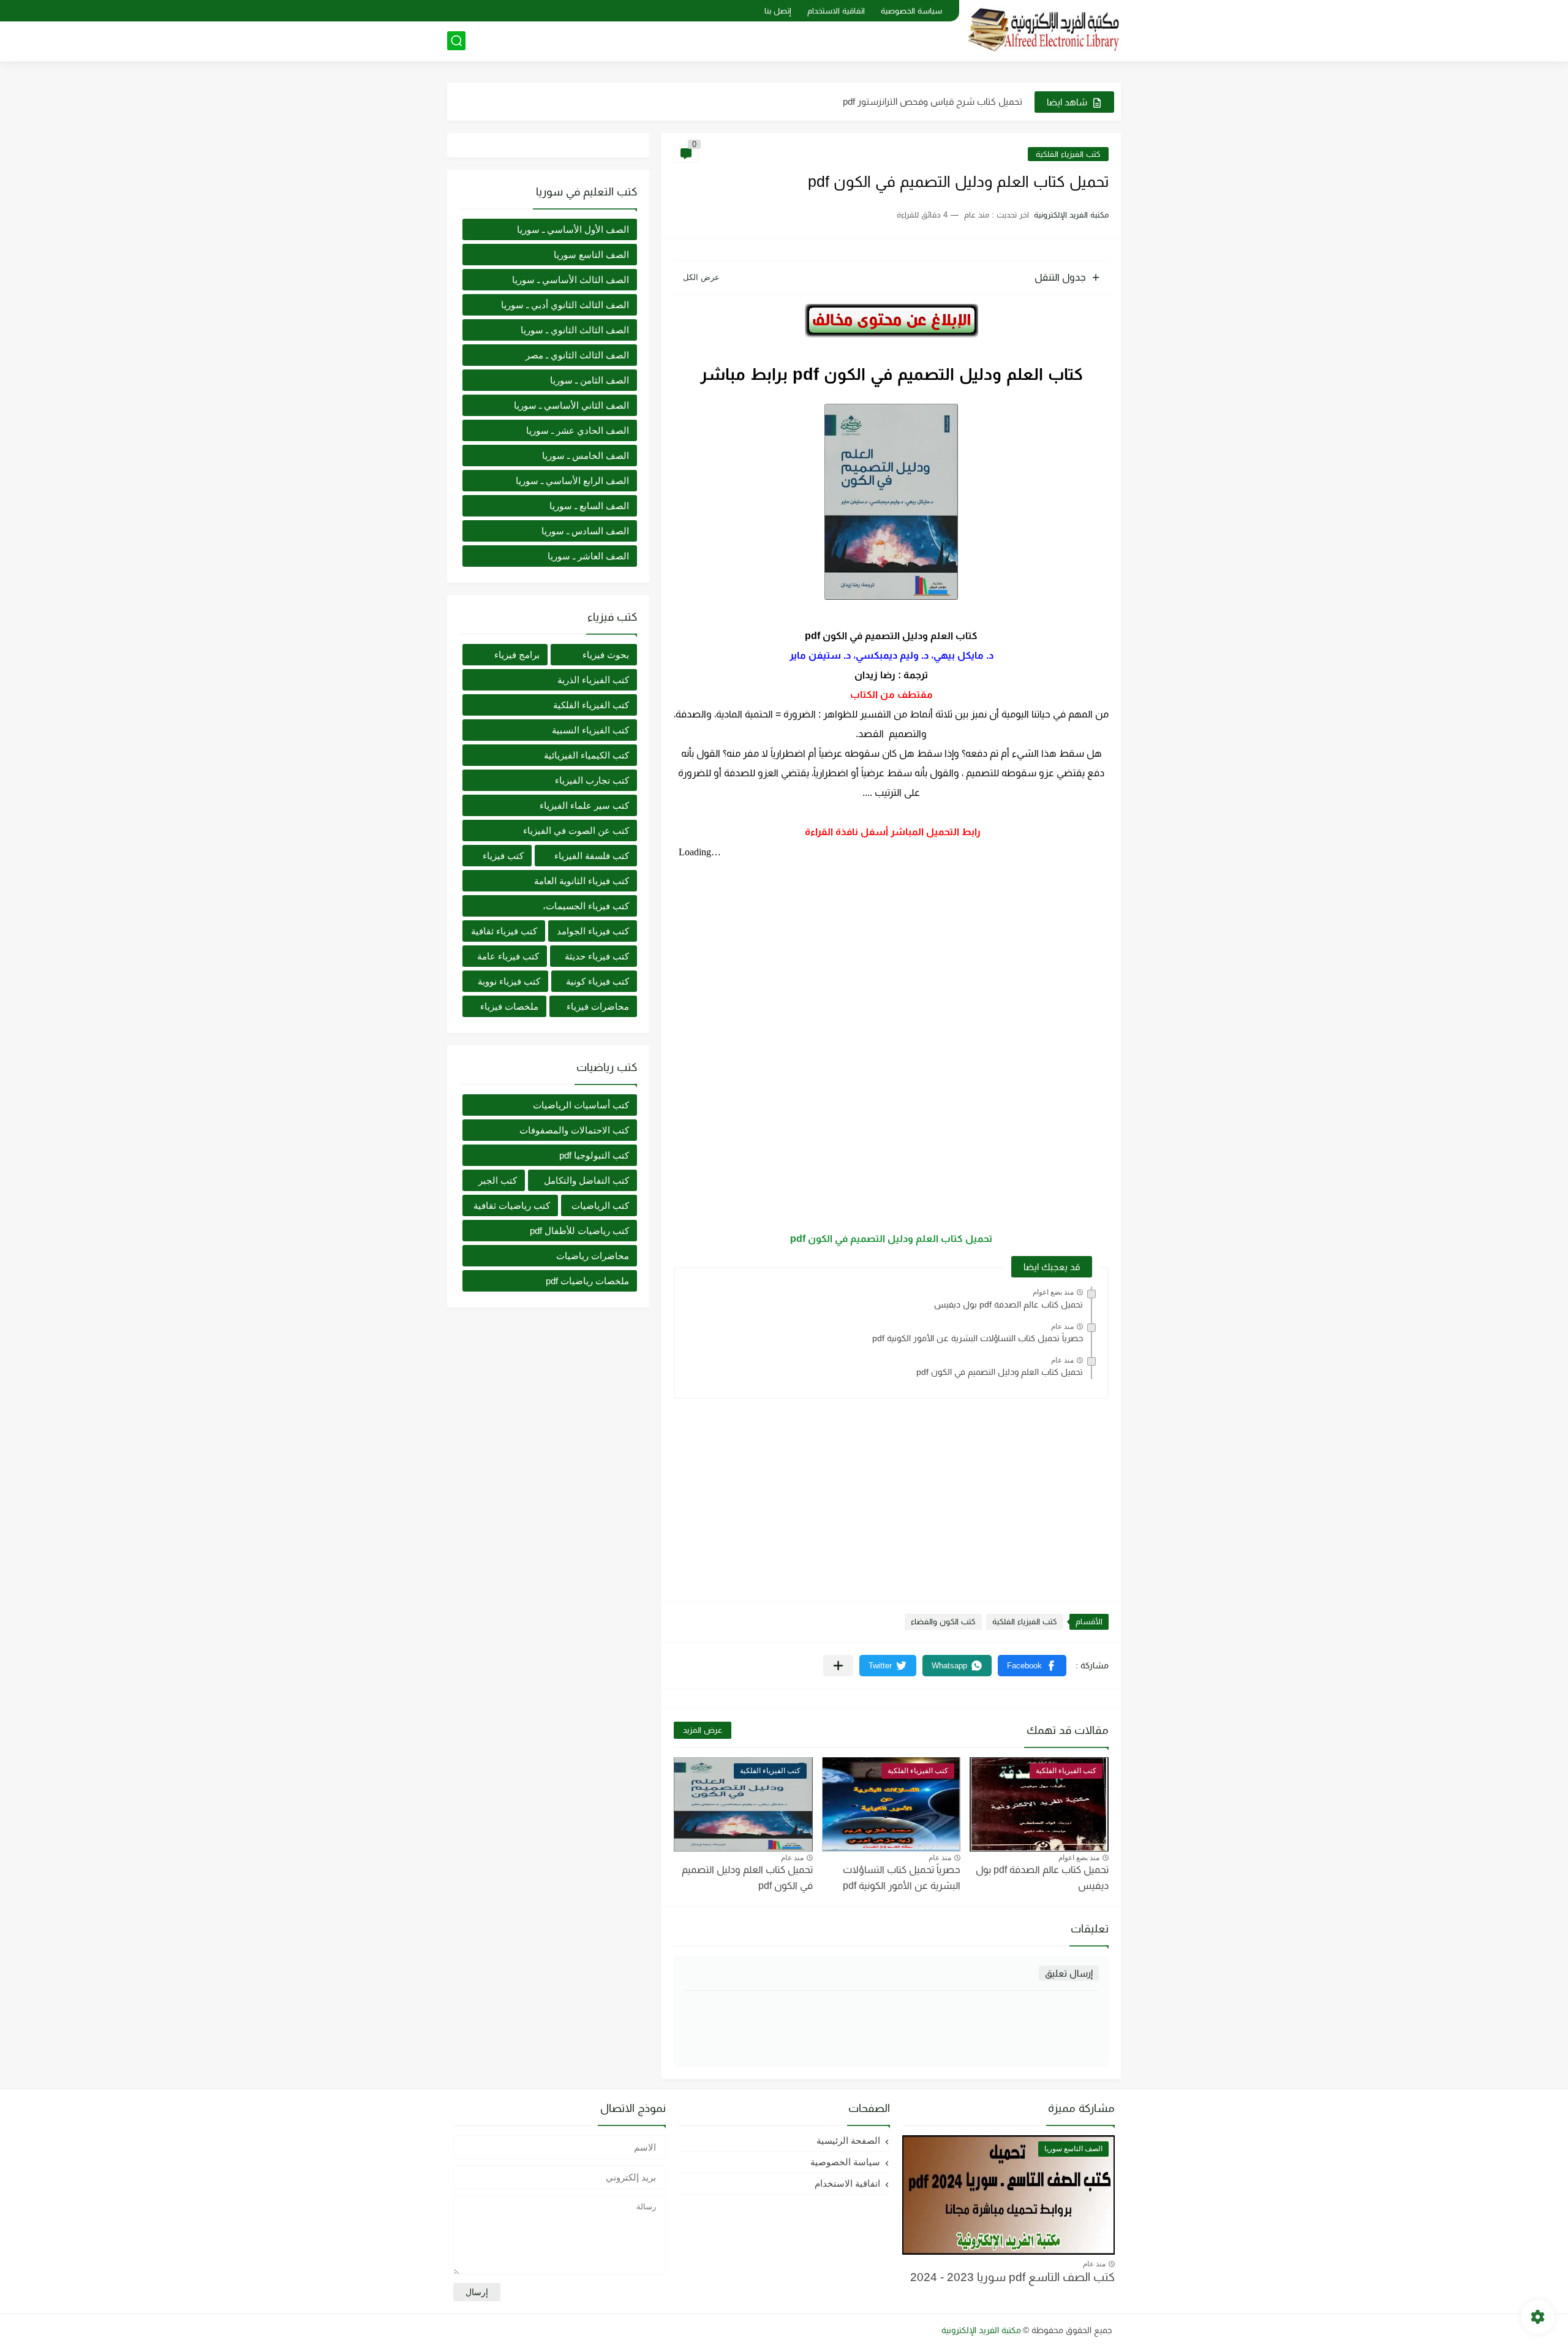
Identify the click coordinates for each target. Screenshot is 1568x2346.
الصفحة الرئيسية (848, 2140)
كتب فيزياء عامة (508, 956)
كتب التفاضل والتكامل (586, 1180)
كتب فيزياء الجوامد (593, 931)
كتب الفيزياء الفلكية (1068, 154)
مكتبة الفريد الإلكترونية (981, 2330)
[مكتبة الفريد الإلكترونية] (1044, 30)
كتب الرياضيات (600, 1205)
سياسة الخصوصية (911, 11)
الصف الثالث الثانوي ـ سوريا (575, 330)
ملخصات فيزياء (509, 1006)
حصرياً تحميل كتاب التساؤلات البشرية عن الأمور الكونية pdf (978, 1338)
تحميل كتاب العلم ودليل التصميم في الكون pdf (891, 1239)
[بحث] (456, 41)
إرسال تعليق (1069, 1973)
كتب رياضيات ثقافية (512, 1205)
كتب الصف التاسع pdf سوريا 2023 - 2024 (1012, 2277)
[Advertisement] (891, 1494)
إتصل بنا (778, 11)
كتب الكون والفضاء (943, 1621)
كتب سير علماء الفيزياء (584, 805)
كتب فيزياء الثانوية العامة (582, 881)
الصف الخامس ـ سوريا (586, 456)
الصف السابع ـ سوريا (589, 506)
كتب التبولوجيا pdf (594, 1155)
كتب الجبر (498, 1180)
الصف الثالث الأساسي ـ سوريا (571, 280)
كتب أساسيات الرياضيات (581, 1105)
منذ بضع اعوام (1053, 1292)
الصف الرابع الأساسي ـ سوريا (572, 481)
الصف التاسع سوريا (591, 255)
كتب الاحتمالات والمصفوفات (574, 1130)
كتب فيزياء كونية (597, 981)
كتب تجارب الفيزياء (592, 780)
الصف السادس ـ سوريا (585, 531)
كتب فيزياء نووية (509, 981)
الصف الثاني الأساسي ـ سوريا (571, 405)
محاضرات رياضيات (593, 1256)
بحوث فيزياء (606, 655)
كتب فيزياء (503, 856)
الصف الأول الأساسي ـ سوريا (573, 229)
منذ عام (1062, 1326)
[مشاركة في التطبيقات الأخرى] (838, 1666)
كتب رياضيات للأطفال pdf (579, 1231)
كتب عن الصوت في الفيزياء (576, 831)
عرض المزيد (703, 1730)
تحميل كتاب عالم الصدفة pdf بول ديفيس (1008, 1304)
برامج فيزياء (517, 655)
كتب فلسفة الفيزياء (592, 856)
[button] (1032, 1666)
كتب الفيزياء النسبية (590, 730)
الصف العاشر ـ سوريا (588, 556)
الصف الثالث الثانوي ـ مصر (577, 355)
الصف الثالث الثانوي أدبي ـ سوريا (565, 305)
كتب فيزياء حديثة (597, 956)
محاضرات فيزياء (598, 1006)
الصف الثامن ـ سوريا (590, 380)
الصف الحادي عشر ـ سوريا (578, 430)
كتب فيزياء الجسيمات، (586, 906)
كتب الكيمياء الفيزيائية (586, 755)
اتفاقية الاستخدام (836, 11)
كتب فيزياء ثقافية (504, 931)
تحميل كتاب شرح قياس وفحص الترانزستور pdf (933, 101)
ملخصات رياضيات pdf (587, 1281)
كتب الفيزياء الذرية (593, 680)
